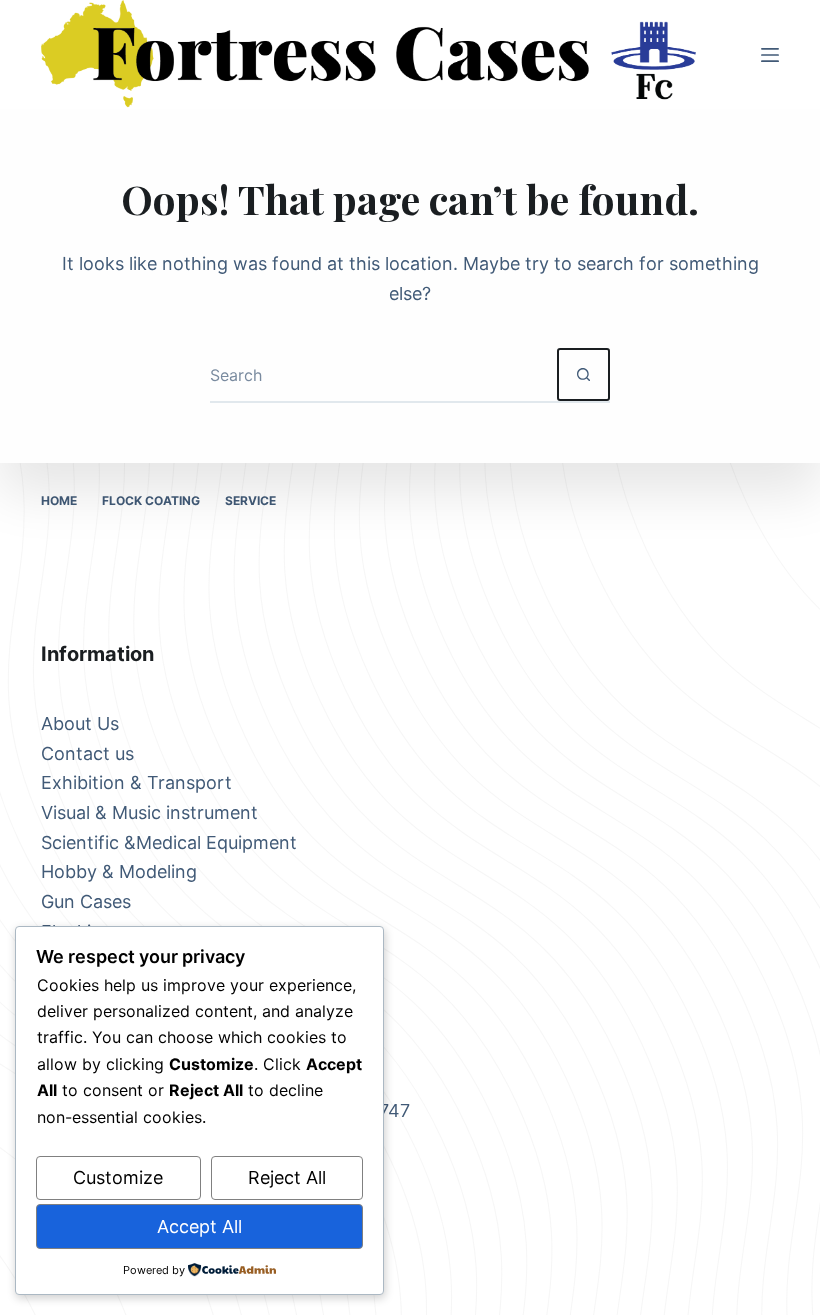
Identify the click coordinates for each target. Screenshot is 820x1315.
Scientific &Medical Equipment (169, 842)
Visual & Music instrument (149, 812)
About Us (80, 723)
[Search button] (583, 374)
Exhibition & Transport (136, 782)
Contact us (87, 753)
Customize (118, 1177)
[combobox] (383, 374)
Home (59, 500)
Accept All (199, 1226)
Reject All (287, 1177)
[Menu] (770, 55)
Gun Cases (86, 901)
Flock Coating (151, 500)
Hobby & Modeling (119, 871)
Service (250, 500)
